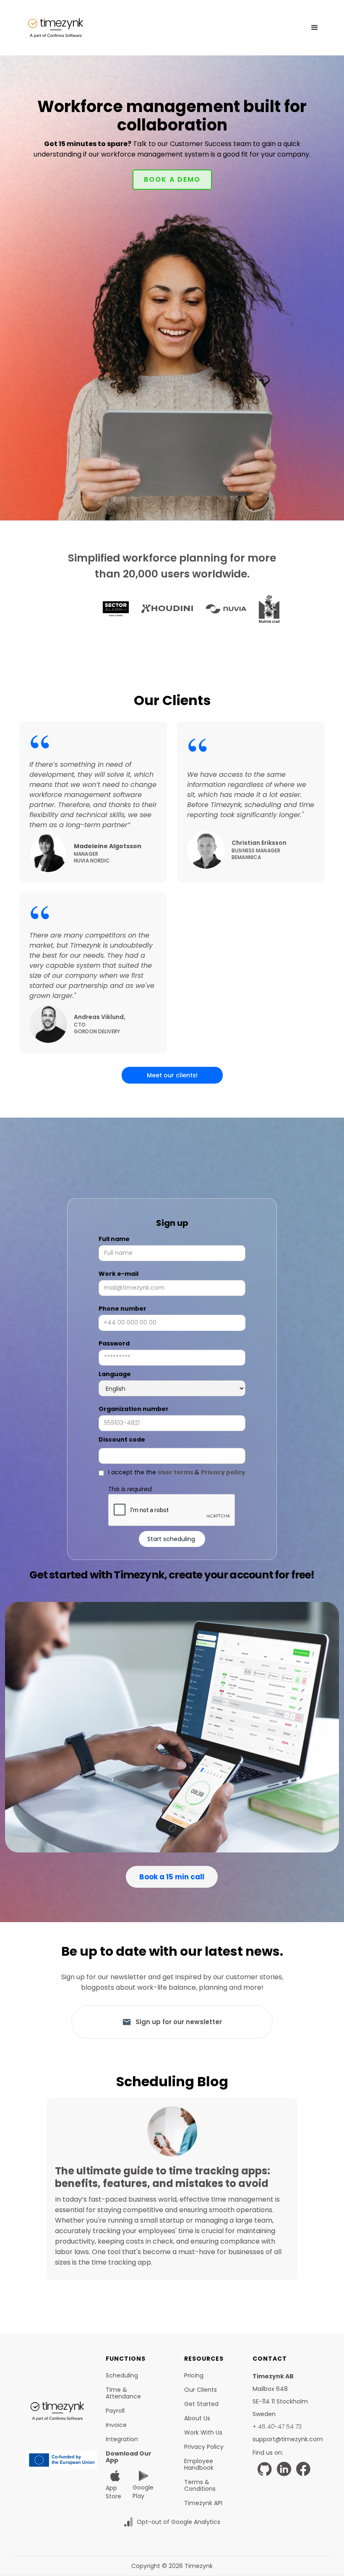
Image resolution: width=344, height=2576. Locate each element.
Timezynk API (203, 2503)
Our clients (201, 2390)
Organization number (134, 1409)
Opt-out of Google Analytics (179, 2522)
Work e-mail (119, 1274)
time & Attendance (123, 2393)
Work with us (203, 2432)
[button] (315, 28)
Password (114, 1343)
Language (115, 1374)
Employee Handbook (199, 2464)
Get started (201, 2404)
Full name (114, 1239)
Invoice (116, 2425)
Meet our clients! (172, 1075)
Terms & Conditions (200, 2485)
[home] (56, 28)
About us (197, 2418)
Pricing (194, 2375)
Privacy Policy (204, 2447)
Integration (122, 2439)
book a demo (172, 179)
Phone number (122, 1309)
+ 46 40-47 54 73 (277, 2427)
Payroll (115, 2411)
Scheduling (122, 2375)
